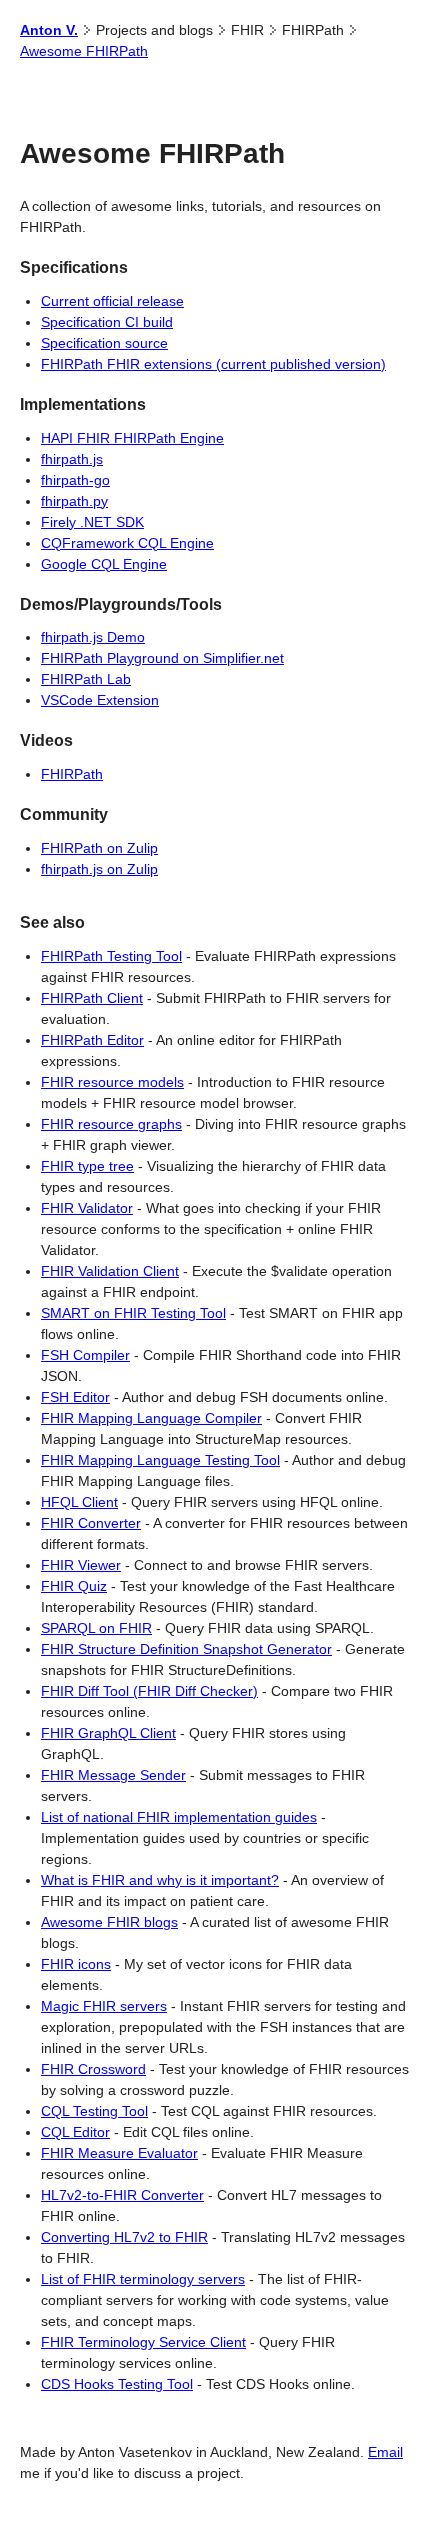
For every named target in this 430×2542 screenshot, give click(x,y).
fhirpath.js (72, 459)
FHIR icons (76, 1964)
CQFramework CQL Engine (127, 543)
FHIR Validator (87, 1208)
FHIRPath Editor (92, 1040)
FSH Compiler (85, 1355)
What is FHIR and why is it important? (160, 1880)
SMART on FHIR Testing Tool (133, 1313)
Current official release (112, 301)
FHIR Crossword (93, 2069)
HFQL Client (79, 1502)
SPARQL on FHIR (96, 1628)
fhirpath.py (74, 501)
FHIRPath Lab (86, 679)
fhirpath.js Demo (93, 637)
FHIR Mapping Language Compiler (151, 1418)
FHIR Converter (91, 1523)
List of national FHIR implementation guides (179, 1817)
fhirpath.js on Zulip (99, 869)
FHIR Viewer (81, 1565)
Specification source (104, 343)
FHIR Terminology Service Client (143, 2342)
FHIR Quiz (74, 1586)
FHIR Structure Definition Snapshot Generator (186, 1649)
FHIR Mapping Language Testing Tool (160, 1460)
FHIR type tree (87, 1166)
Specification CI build (107, 322)
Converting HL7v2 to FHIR (124, 2237)
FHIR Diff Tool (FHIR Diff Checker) (149, 1691)
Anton (49, 30)
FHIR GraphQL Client (108, 1733)
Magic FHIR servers (104, 2006)
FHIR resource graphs (111, 1124)
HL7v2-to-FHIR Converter (122, 2195)
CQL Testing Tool (94, 2111)
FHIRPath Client (92, 998)
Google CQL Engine (104, 564)
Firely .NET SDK (92, 522)
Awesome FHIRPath (84, 51)
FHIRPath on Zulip (99, 848)
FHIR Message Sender (113, 1775)
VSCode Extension (100, 700)
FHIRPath (72, 774)
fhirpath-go (75, 480)
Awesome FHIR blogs (109, 1922)
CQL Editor (75, 2132)
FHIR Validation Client (110, 1271)
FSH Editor (75, 1397)
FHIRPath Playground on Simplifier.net (162, 658)
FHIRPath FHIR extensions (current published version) (213, 364)
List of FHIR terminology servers (143, 2279)
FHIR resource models (112, 1082)
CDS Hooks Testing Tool (117, 2384)
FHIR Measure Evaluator (119, 2153)
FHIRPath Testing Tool (111, 956)
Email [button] (385, 2452)
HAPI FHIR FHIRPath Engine (132, 438)
